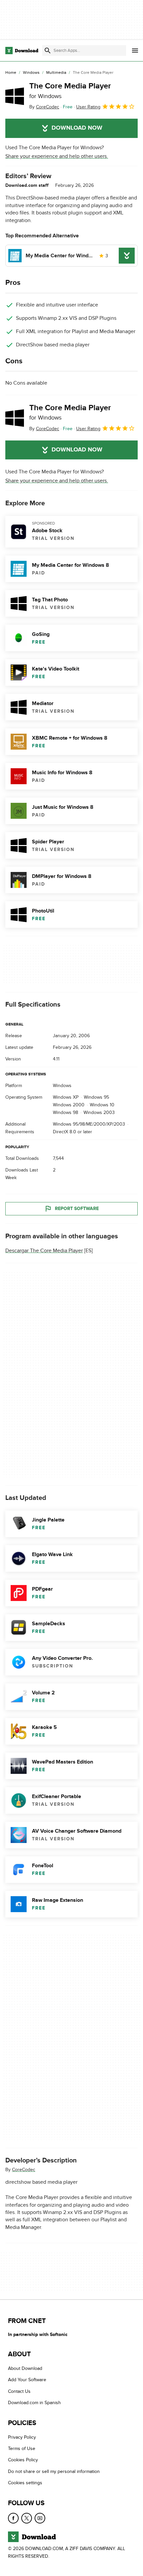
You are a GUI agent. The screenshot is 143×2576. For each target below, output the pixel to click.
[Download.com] (22, 51)
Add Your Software (27, 2380)
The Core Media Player (70, 90)
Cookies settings (25, 2483)
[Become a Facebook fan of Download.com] (13, 2518)
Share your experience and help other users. (57, 156)
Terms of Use (22, 2449)
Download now (77, 128)
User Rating (88, 107)
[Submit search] (48, 51)
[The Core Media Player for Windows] (15, 96)
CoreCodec (24, 2170)
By (44, 107)
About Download (25, 2368)
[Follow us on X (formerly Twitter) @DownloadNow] (27, 2518)
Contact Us (19, 2391)
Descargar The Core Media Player (44, 1251)
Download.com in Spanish (34, 2403)
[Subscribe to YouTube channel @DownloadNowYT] (40, 2518)
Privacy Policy (22, 2437)
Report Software (77, 1209)
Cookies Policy (23, 2460)
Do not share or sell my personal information (54, 2471)
